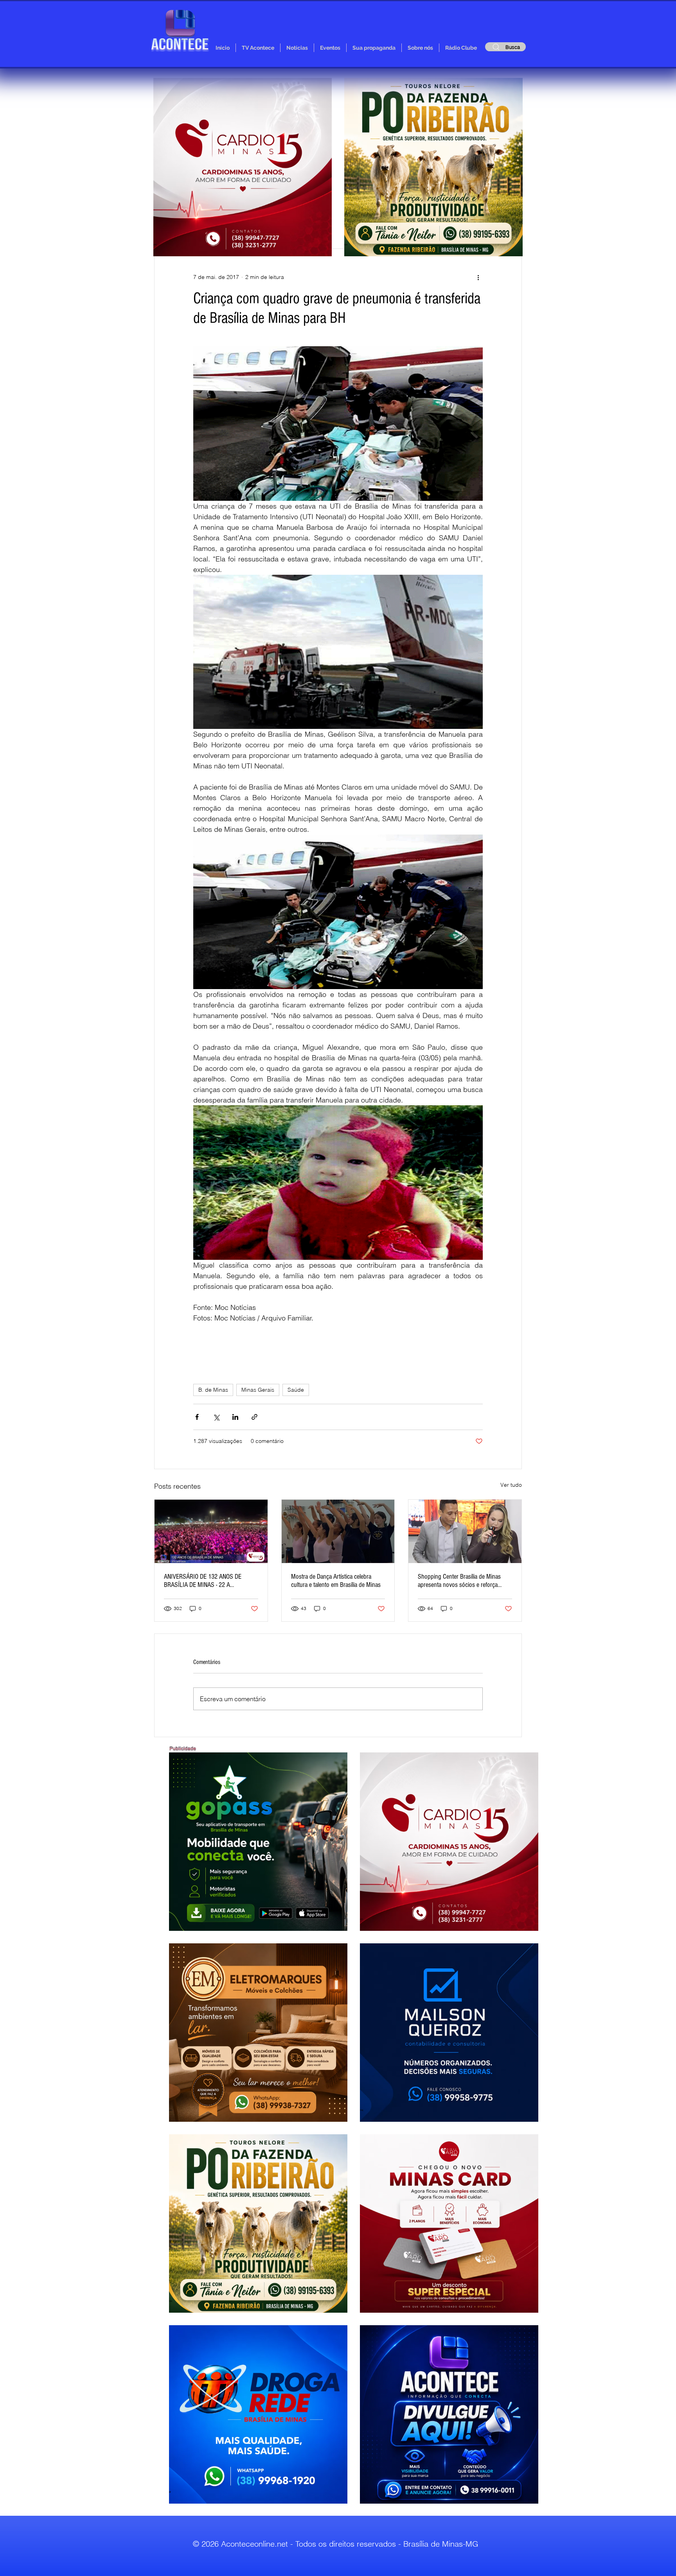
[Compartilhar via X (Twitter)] (216, 1417)
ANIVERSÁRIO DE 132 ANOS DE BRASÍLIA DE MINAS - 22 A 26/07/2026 (203, 1581)
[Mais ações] (478, 277)
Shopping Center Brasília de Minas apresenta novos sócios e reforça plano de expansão (459, 1581)
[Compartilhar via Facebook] (197, 1417)
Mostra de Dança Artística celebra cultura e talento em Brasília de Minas (336, 1581)
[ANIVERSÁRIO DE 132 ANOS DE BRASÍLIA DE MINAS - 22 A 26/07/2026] (211, 1531)
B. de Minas (213, 1390)
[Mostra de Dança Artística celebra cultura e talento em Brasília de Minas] (338, 1531)
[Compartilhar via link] (254, 1417)
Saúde (296, 1390)
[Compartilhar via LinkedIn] (235, 1417)
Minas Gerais (258, 1390)
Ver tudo (511, 1485)
